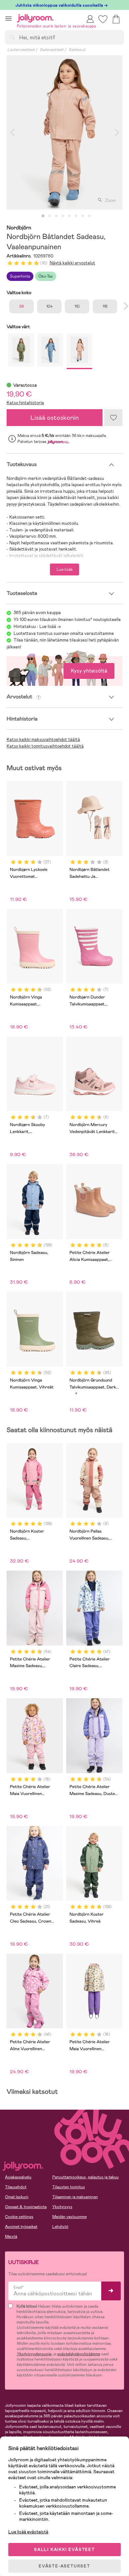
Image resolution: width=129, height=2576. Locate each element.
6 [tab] (76, 216)
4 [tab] (63, 216)
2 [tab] (50, 216)
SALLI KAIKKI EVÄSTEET (64, 2550)
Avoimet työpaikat (21, 2227)
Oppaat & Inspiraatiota (26, 2207)
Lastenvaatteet (21, 50)
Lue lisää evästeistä (28, 2532)
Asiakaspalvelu (18, 2177)
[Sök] (12, 37)
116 (105, 306)
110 (77, 306)
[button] (8, 18)
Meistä (11, 2237)
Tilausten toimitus (69, 2187)
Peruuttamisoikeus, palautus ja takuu (86, 2177)
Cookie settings (19, 2217)
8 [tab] (89, 216)
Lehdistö (60, 2227)
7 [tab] (83, 216)
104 (49, 306)
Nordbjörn (19, 228)
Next (117, 132)
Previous (12, 132)
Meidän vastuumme (69, 2217)
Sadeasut (77, 50)
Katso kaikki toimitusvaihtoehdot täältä (45, 746)
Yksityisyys (62, 2207)
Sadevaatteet (52, 50)
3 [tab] (56, 216)
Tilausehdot (16, 2187)
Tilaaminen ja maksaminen (75, 2197)
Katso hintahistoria (25, 403)
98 (21, 306)
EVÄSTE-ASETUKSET (64, 2566)
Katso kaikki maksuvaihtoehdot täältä (43, 740)
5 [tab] (69, 216)
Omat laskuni (17, 2197)
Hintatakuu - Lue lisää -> (37, 626)
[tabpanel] (64, 132)
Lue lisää (64, 569)
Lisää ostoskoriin (55, 418)
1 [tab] (43, 216)
